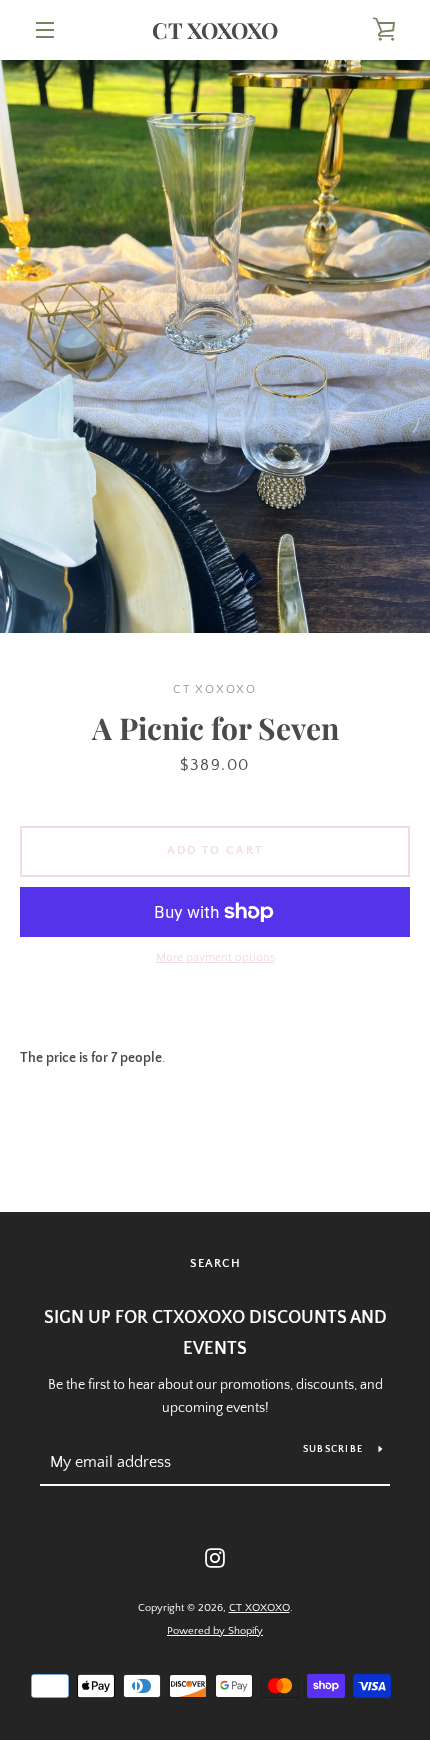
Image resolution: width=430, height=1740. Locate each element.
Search (215, 1263)
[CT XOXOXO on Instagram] (215, 1557)
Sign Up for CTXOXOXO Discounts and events (215, 1333)
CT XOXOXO (215, 30)
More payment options (215, 957)
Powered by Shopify (215, 1631)
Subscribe (333, 1449)
